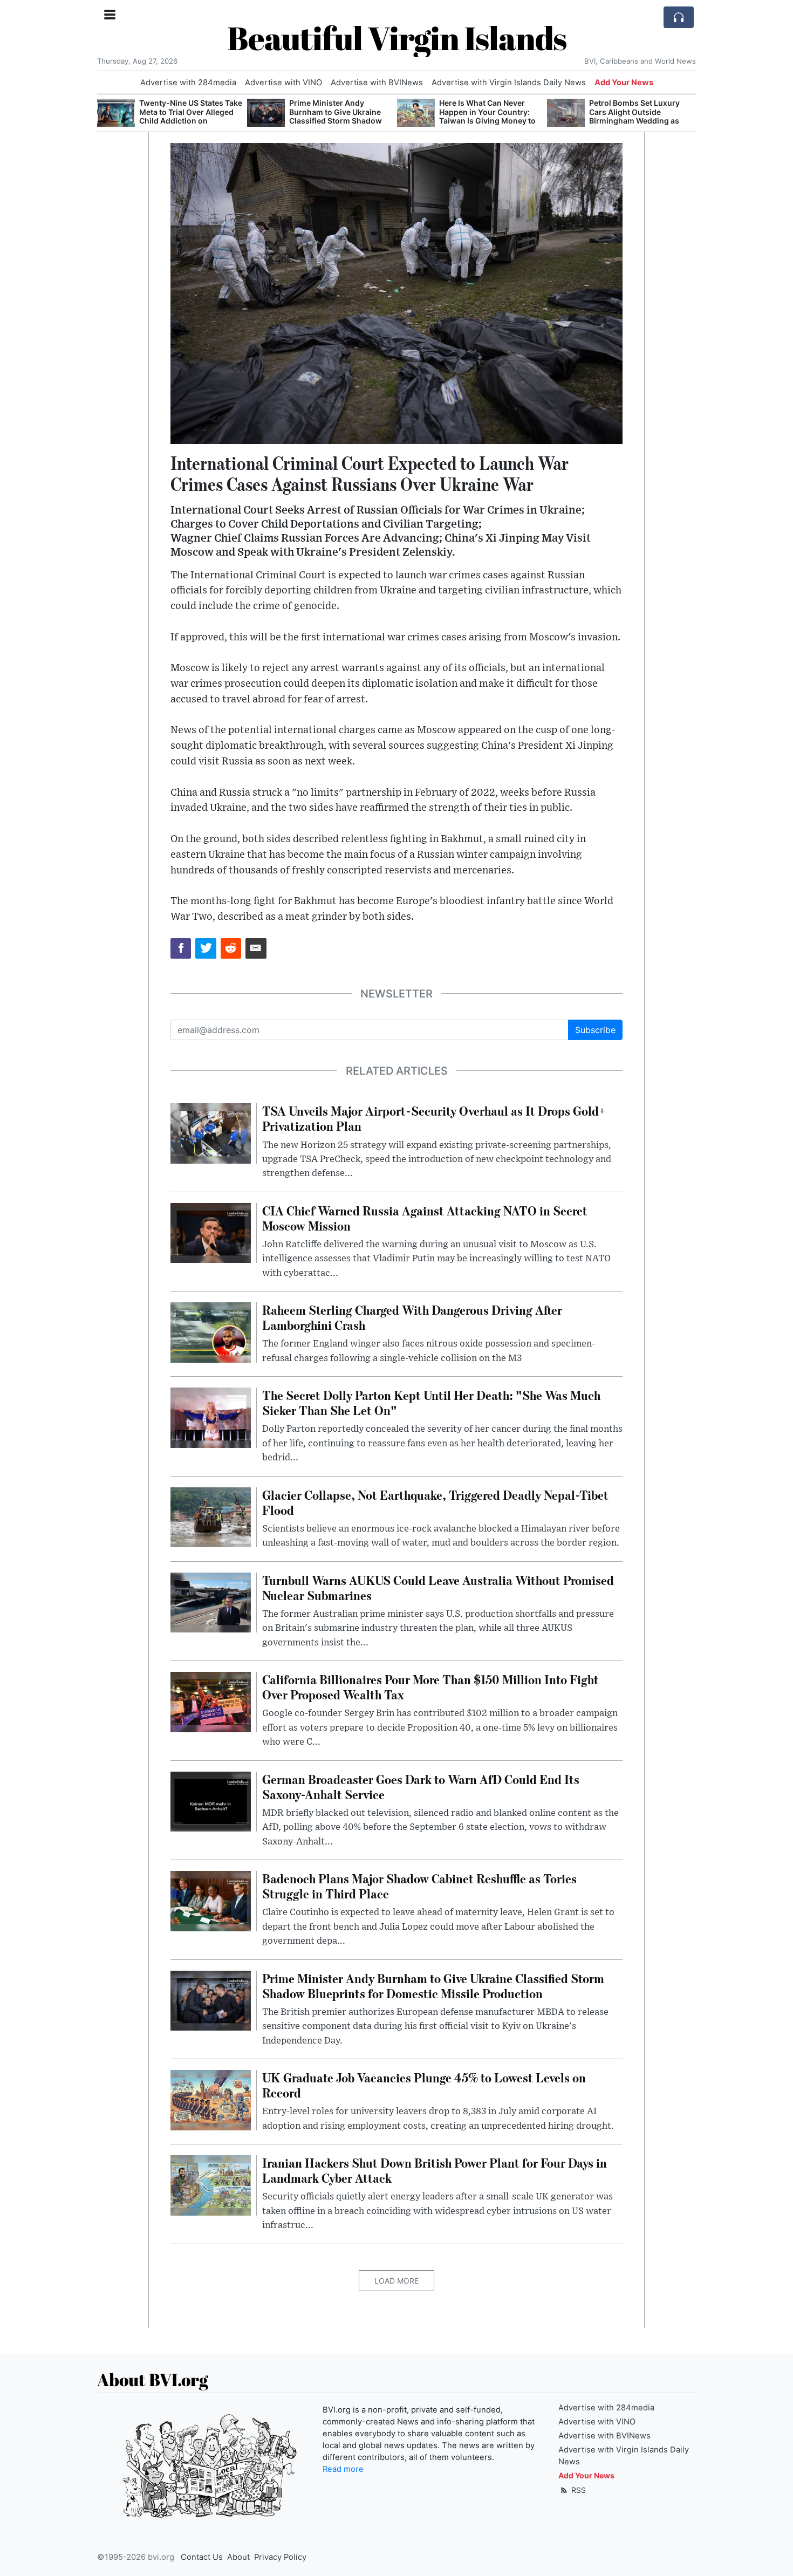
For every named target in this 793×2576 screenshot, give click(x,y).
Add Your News (624, 83)
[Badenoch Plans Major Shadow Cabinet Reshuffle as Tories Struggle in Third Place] (211, 1900)
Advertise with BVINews (377, 83)
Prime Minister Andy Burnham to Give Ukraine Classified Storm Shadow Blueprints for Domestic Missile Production (186, 121)
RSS (577, 2490)
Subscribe (595, 1030)
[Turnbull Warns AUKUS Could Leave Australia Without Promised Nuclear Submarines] (211, 1602)
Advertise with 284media (188, 83)
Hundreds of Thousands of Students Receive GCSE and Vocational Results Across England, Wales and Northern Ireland (640, 121)
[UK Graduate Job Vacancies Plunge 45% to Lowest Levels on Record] (211, 2099)
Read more (343, 2469)
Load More (396, 2281)
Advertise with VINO (283, 83)
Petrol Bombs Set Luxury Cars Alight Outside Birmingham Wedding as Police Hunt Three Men (484, 116)
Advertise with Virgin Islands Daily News (509, 83)
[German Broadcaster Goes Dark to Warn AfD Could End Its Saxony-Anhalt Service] (211, 1801)
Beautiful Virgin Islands (397, 38)
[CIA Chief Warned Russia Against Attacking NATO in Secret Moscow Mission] (211, 1232)
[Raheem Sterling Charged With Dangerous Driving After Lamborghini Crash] (211, 1331)
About (238, 2557)
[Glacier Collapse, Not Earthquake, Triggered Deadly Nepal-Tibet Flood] (211, 1516)
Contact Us (202, 2557)
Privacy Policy (280, 2557)
